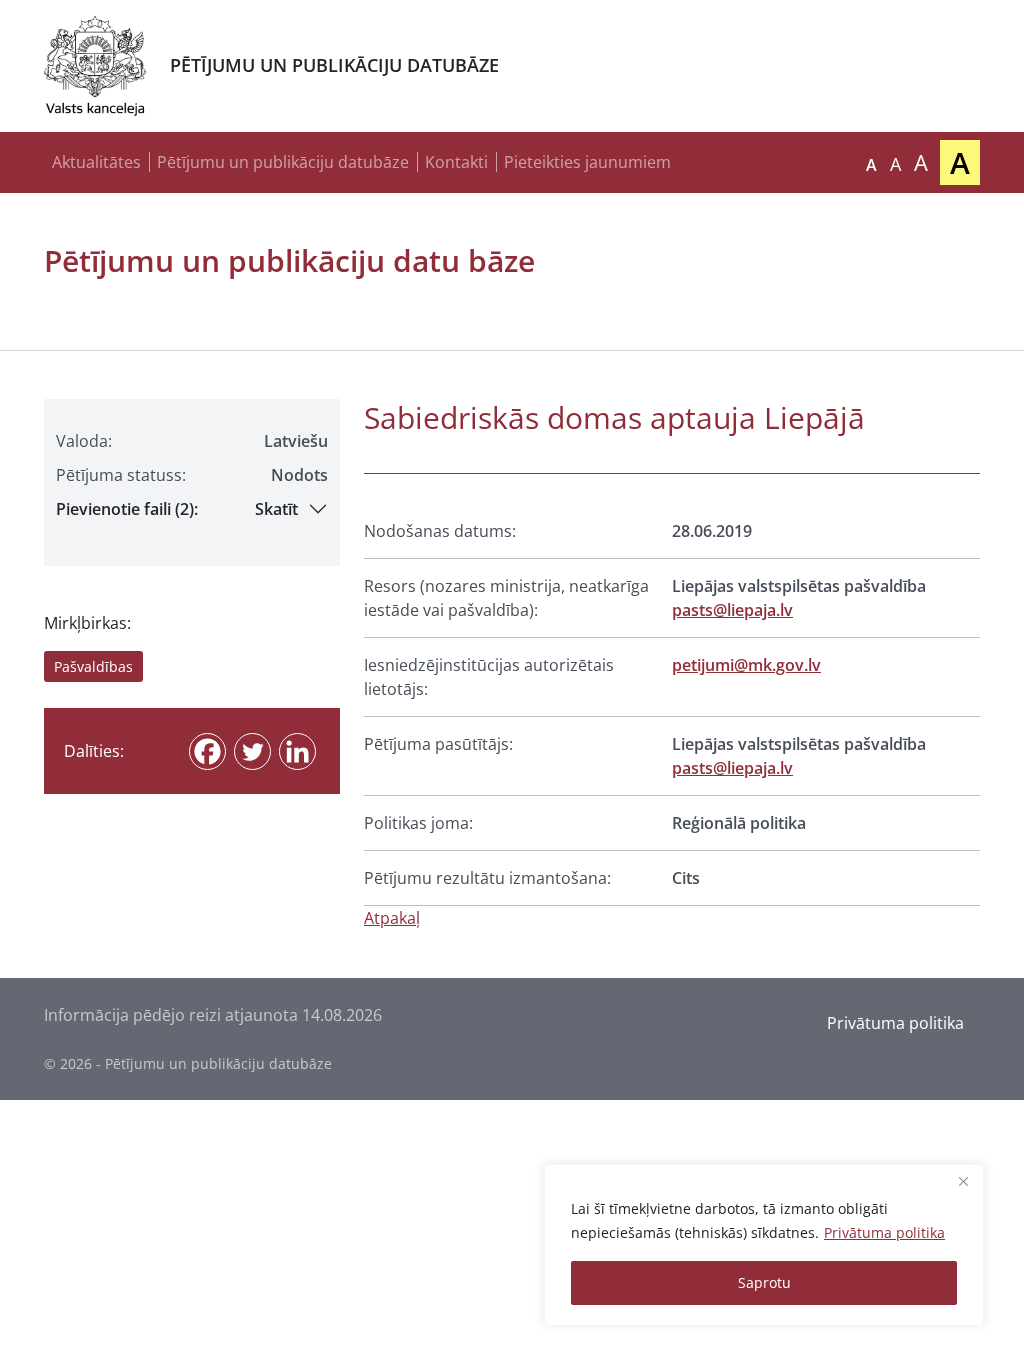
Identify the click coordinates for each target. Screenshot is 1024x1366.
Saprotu (764, 1282)
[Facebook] (207, 751)
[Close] (963, 1181)
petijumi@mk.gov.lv (746, 665)
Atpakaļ (392, 918)
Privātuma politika (884, 1232)
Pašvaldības (93, 666)
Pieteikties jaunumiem (587, 162)
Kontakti (456, 162)
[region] (764, 1245)
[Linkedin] (297, 751)
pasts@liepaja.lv (732, 610)
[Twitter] (252, 751)
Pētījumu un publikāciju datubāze (283, 162)
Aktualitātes (96, 162)
